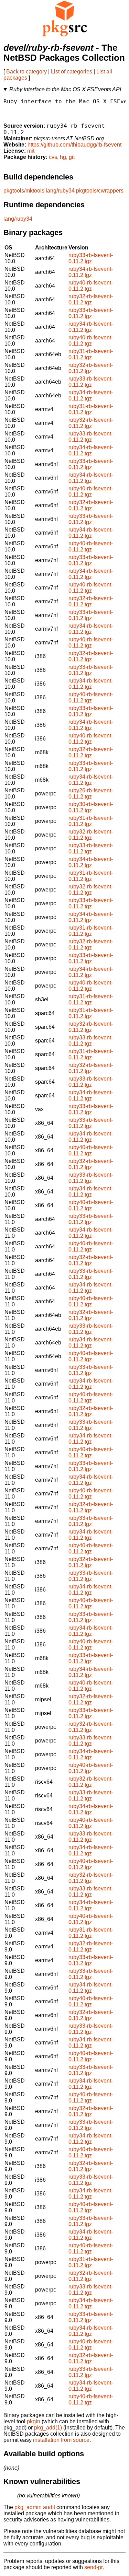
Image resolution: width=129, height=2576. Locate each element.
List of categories (72, 72)
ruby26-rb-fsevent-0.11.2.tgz (91, 794)
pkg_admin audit (35, 2507)
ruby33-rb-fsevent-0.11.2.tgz (91, 258)
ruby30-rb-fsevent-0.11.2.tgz (91, 807)
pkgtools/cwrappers (100, 191)
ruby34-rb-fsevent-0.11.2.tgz (91, 272)
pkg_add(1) (48, 2428)
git (72, 157)
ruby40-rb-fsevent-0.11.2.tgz (91, 286)
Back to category (26, 72)
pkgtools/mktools (24, 191)
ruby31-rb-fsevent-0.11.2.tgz (91, 354)
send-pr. (94, 2567)
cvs (53, 157)
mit (31, 151)
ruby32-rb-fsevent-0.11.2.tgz (91, 299)
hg (63, 157)
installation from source (61, 2440)
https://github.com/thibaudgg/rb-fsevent (74, 145)
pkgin (34, 2421)
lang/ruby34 (60, 191)
